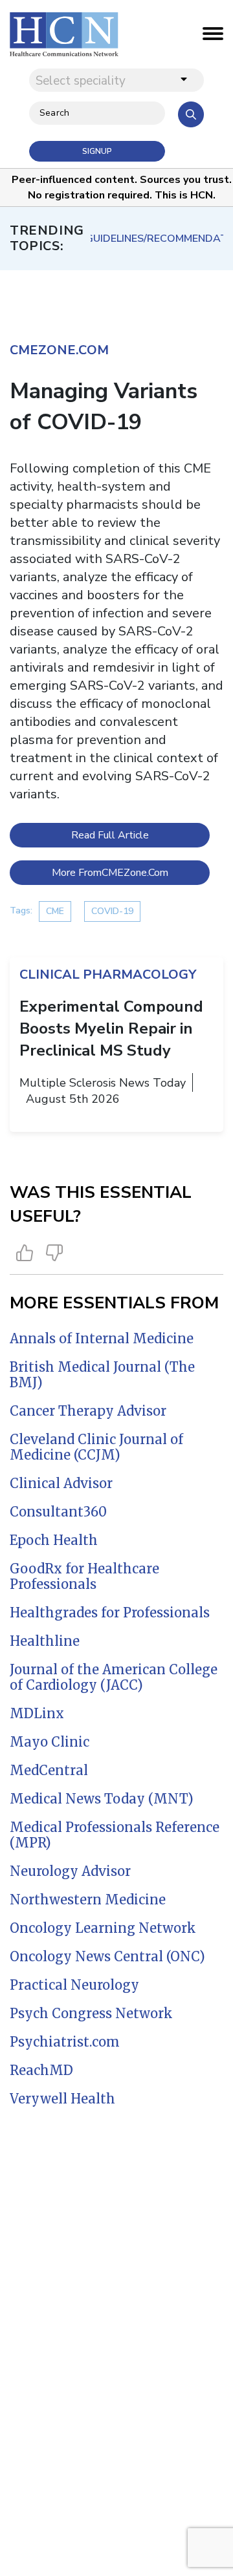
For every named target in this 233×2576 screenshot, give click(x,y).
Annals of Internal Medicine (102, 1338)
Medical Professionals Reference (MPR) (115, 1835)
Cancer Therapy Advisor (88, 1411)
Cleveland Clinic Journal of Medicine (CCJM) (96, 1447)
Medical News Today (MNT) (102, 1799)
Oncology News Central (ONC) (107, 1956)
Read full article (110, 835)
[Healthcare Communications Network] (64, 34)
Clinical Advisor (61, 1483)
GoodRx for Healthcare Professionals (84, 1576)
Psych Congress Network (91, 2013)
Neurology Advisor (70, 1871)
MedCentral (49, 1770)
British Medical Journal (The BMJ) (102, 1375)
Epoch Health (54, 1540)
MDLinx (37, 1713)
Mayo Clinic (50, 1742)
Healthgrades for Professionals (110, 1613)
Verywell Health (62, 2099)
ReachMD (41, 2070)
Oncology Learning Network (103, 1928)
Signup (97, 151)
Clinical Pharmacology (108, 974)
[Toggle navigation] (213, 37)
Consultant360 (58, 1512)
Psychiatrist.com (65, 2042)
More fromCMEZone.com (110, 873)
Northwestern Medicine (88, 1900)
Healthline (45, 1641)
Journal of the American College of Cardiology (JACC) (114, 1677)
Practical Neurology (74, 1985)
